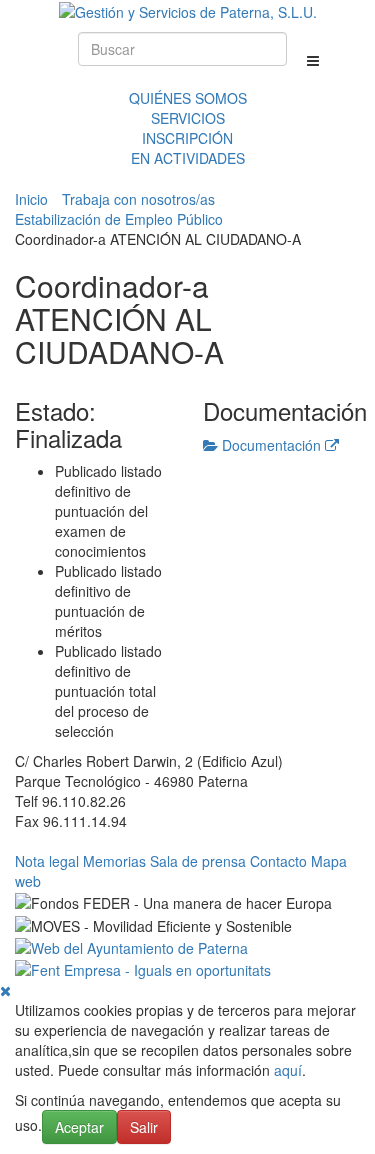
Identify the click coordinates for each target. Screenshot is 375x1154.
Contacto (278, 861)
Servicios (188, 118)
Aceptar (79, 1127)
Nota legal (47, 861)
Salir (144, 1127)
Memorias (114, 861)
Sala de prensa (198, 861)
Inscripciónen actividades (188, 148)
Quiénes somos (188, 98)
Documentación (271, 445)
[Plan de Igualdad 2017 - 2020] (143, 968)
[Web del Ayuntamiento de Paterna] (131, 946)
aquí (288, 1070)
